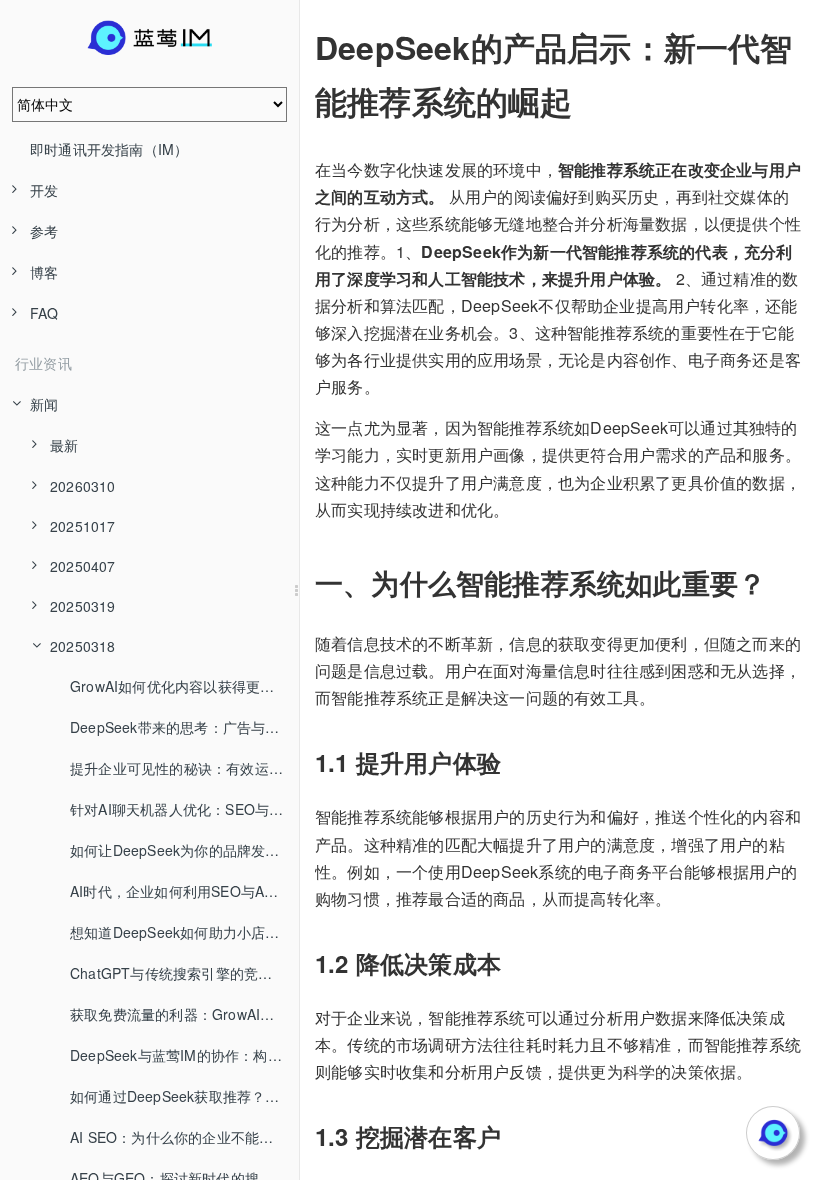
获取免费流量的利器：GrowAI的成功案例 (184, 1014)
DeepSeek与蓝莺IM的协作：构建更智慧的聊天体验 (184, 1055)
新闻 (44, 404)
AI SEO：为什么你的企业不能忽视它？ (184, 1137)
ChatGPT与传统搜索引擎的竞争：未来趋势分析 (184, 973)
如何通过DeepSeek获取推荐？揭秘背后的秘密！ (184, 1096)
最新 (64, 445)
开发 (44, 190)
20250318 (83, 646)
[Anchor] (301, 47)
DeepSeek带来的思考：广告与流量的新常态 (184, 727)
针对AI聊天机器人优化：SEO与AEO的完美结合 (184, 809)
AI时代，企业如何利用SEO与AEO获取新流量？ (184, 891)
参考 (44, 231)
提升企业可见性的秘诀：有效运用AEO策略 (184, 768)
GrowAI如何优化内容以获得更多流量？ (184, 686)
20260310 (83, 486)
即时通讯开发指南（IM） (109, 149)
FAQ (44, 313)
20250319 (83, 606)
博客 (44, 272)
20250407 (83, 566)
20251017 (83, 526)
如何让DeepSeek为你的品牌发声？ (182, 850)
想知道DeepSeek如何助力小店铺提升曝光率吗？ (184, 932)
